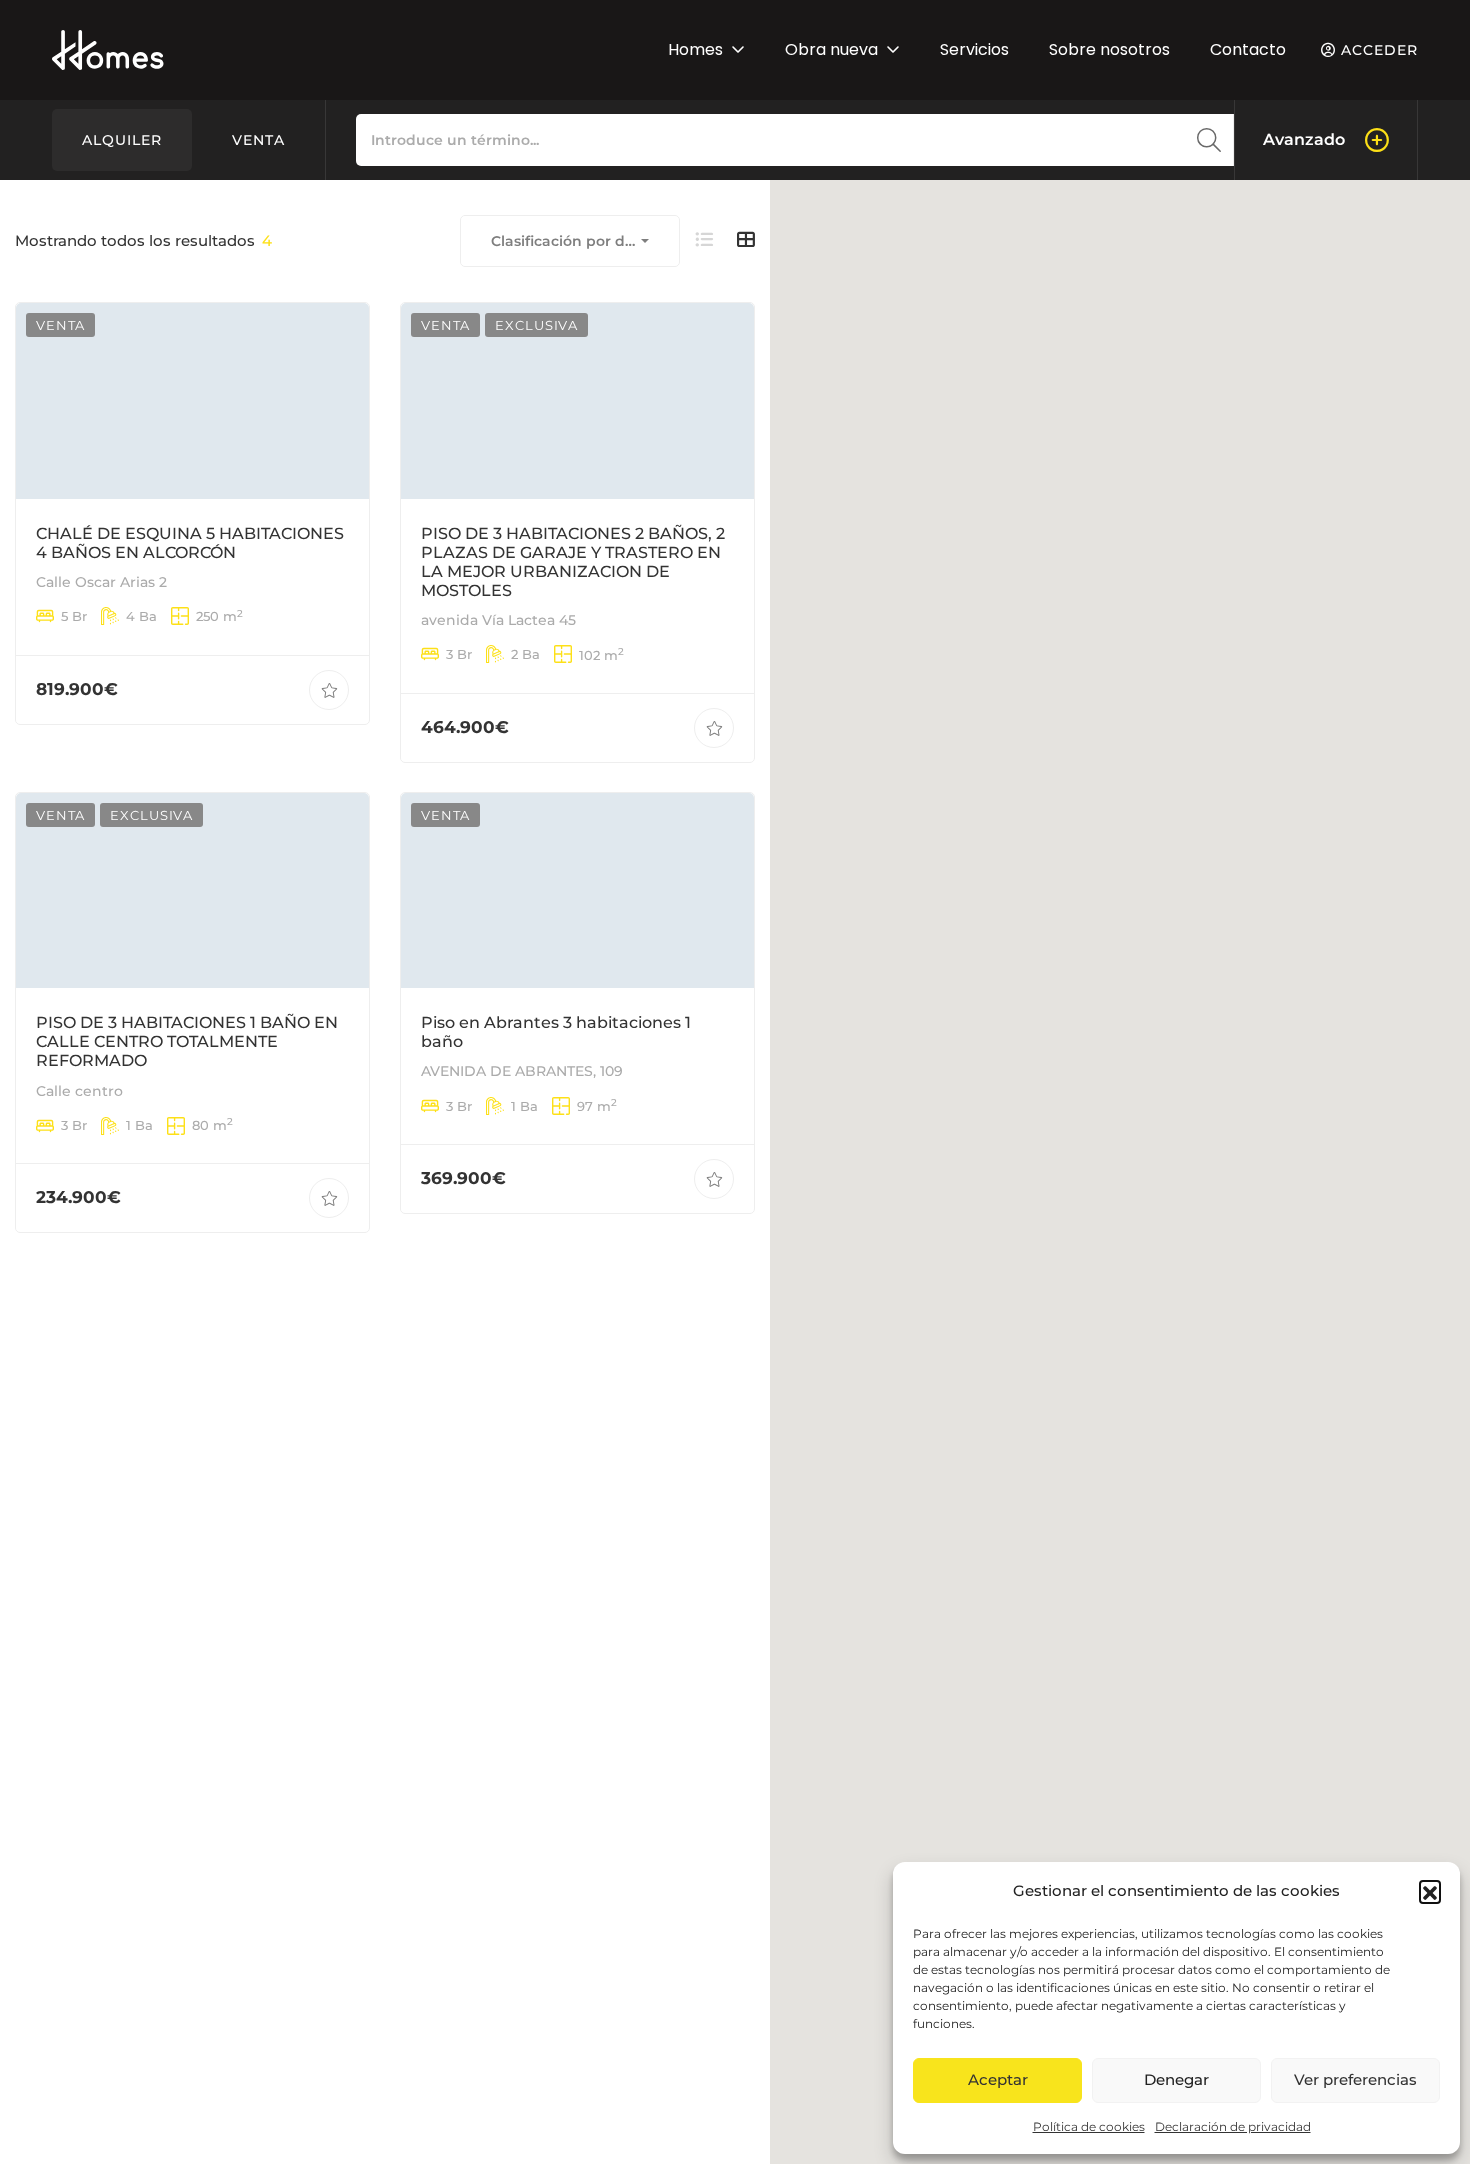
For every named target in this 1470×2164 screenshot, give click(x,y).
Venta (258, 140)
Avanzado (1304, 139)
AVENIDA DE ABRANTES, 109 (522, 1072)
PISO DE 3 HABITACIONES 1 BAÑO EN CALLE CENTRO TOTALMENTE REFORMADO (187, 1042)
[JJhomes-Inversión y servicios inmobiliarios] (108, 50)
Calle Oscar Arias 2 (101, 582)
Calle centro (79, 1091)
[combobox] (570, 241)
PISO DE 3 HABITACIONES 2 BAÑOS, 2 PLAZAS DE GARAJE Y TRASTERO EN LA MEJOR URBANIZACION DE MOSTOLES (573, 561)
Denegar (1176, 2079)
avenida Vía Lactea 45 (498, 620)
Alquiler (122, 140)
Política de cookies (1089, 2126)
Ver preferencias (1355, 2079)
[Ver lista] (704, 240)
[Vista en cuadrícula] (746, 240)
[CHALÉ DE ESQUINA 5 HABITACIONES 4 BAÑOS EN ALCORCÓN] (192, 400)
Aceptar (998, 2079)
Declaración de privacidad (1233, 2126)
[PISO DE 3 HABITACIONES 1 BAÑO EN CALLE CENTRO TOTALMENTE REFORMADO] (192, 890)
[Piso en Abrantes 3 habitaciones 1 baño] (577, 890)
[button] (1430, 1891)
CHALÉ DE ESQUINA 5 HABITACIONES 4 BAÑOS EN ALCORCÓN (190, 542)
